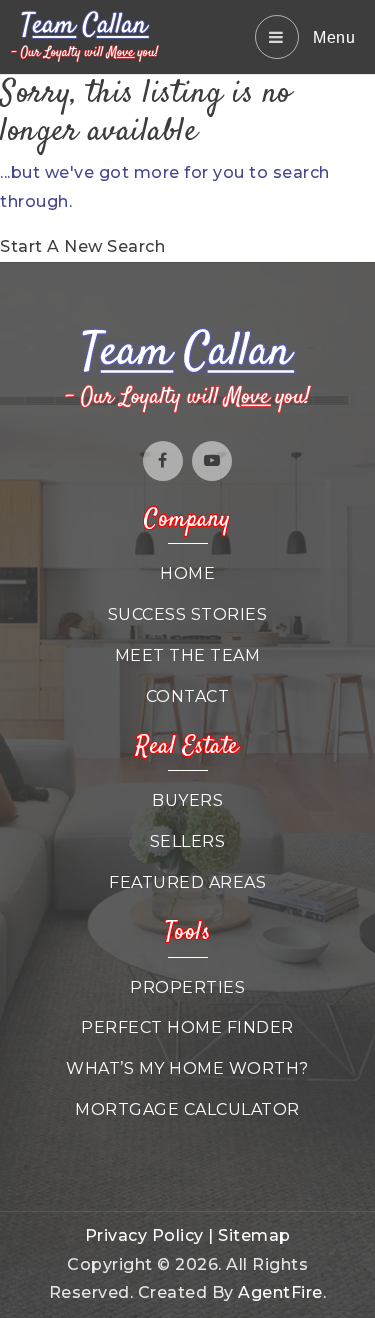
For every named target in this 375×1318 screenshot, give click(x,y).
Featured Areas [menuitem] (187, 882)
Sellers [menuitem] (188, 841)
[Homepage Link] (85, 35)
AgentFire (280, 1292)
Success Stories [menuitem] (188, 614)
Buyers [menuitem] (187, 800)
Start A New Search (82, 246)
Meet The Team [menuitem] (188, 655)
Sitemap (254, 1235)
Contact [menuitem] (188, 696)
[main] (187, 168)
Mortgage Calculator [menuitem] (187, 1109)
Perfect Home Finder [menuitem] (187, 1027)
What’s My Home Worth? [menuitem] (187, 1068)
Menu (332, 37)
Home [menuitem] (187, 573)
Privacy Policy (144, 1235)
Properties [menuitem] (187, 987)
